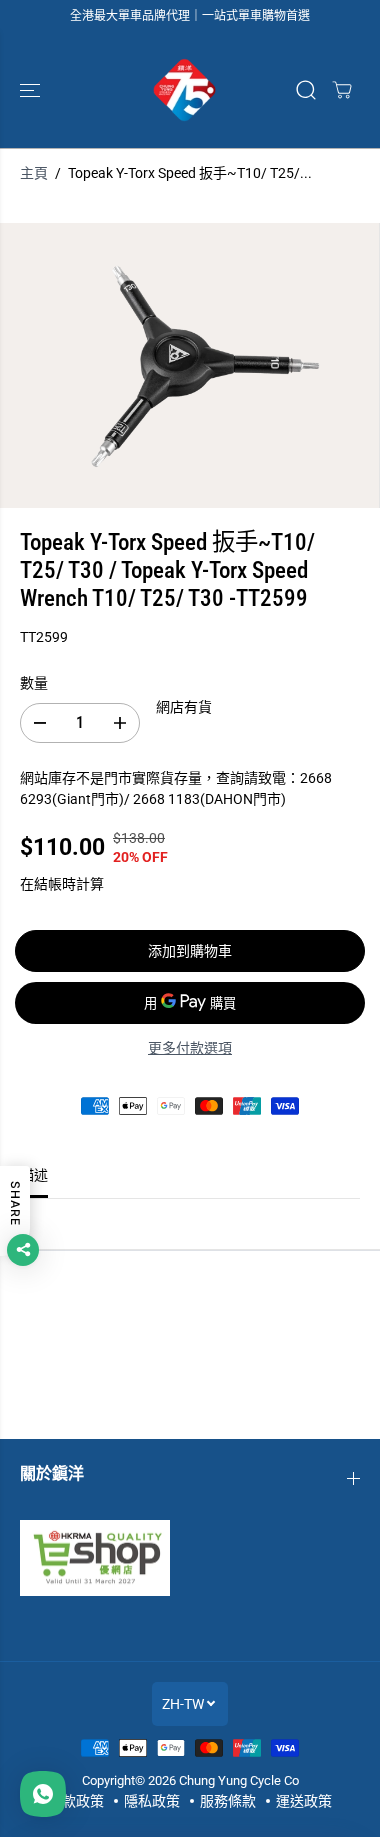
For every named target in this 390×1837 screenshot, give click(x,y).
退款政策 (76, 1801)
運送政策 (304, 1801)
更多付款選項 (190, 1048)
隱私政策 (152, 1801)
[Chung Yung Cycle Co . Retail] (185, 90)
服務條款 (228, 1801)
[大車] (342, 90)
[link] (190, 1558)
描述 (34, 1175)
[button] (32, 90)
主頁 (34, 173)
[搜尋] (306, 90)
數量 (34, 683)
